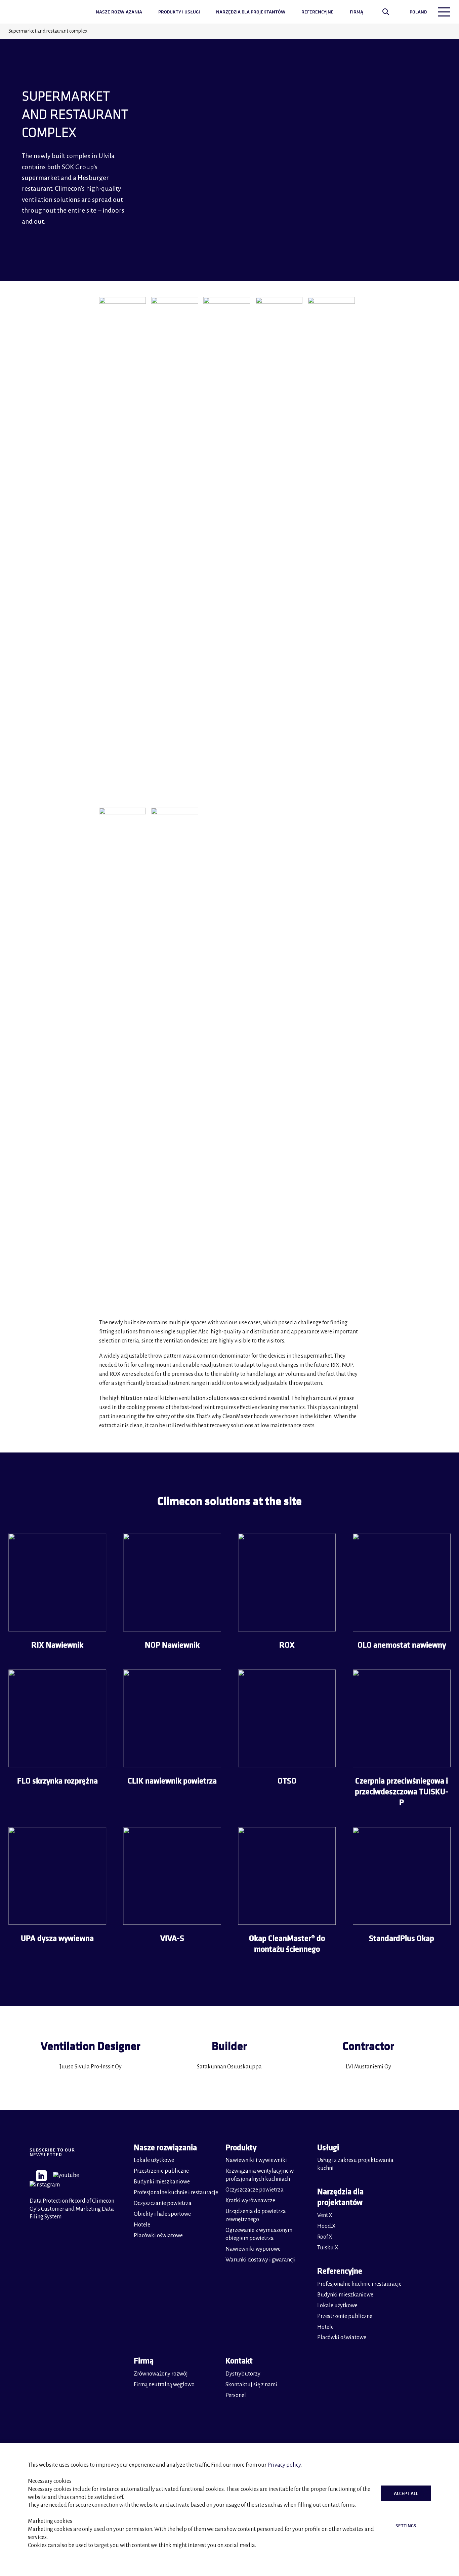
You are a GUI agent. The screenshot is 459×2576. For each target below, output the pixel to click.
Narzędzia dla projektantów (251, 12)
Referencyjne (318, 12)
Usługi (328, 2147)
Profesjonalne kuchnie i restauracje (176, 2193)
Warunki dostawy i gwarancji (261, 2260)
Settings (406, 2526)
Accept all (406, 2493)
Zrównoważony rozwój (161, 2374)
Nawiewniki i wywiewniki (256, 2160)
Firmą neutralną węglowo (164, 2385)
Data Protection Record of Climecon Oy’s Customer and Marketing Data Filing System (72, 2209)
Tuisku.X (328, 2248)
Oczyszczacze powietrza (255, 2190)
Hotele (142, 2225)
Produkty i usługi (179, 12)
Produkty (241, 2147)
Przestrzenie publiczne (161, 2171)
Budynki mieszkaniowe (162, 2182)
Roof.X (325, 2237)
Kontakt (239, 2361)
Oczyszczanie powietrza (163, 2203)
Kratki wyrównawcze (250, 2201)
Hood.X (326, 2226)
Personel (236, 2395)
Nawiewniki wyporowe (253, 2249)
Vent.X (325, 2215)
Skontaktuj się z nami (251, 2385)
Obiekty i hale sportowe (162, 2214)
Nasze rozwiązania (119, 12)
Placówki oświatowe (158, 2236)
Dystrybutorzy (243, 2374)
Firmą (357, 12)
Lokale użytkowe (154, 2160)
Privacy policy (284, 2465)
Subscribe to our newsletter (52, 2152)
